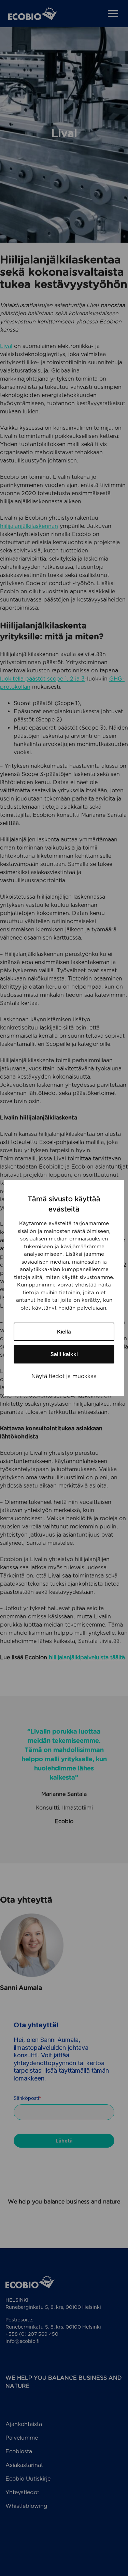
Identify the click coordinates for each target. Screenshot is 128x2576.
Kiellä (64, 1332)
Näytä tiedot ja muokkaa (64, 1376)
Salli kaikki (64, 1354)
